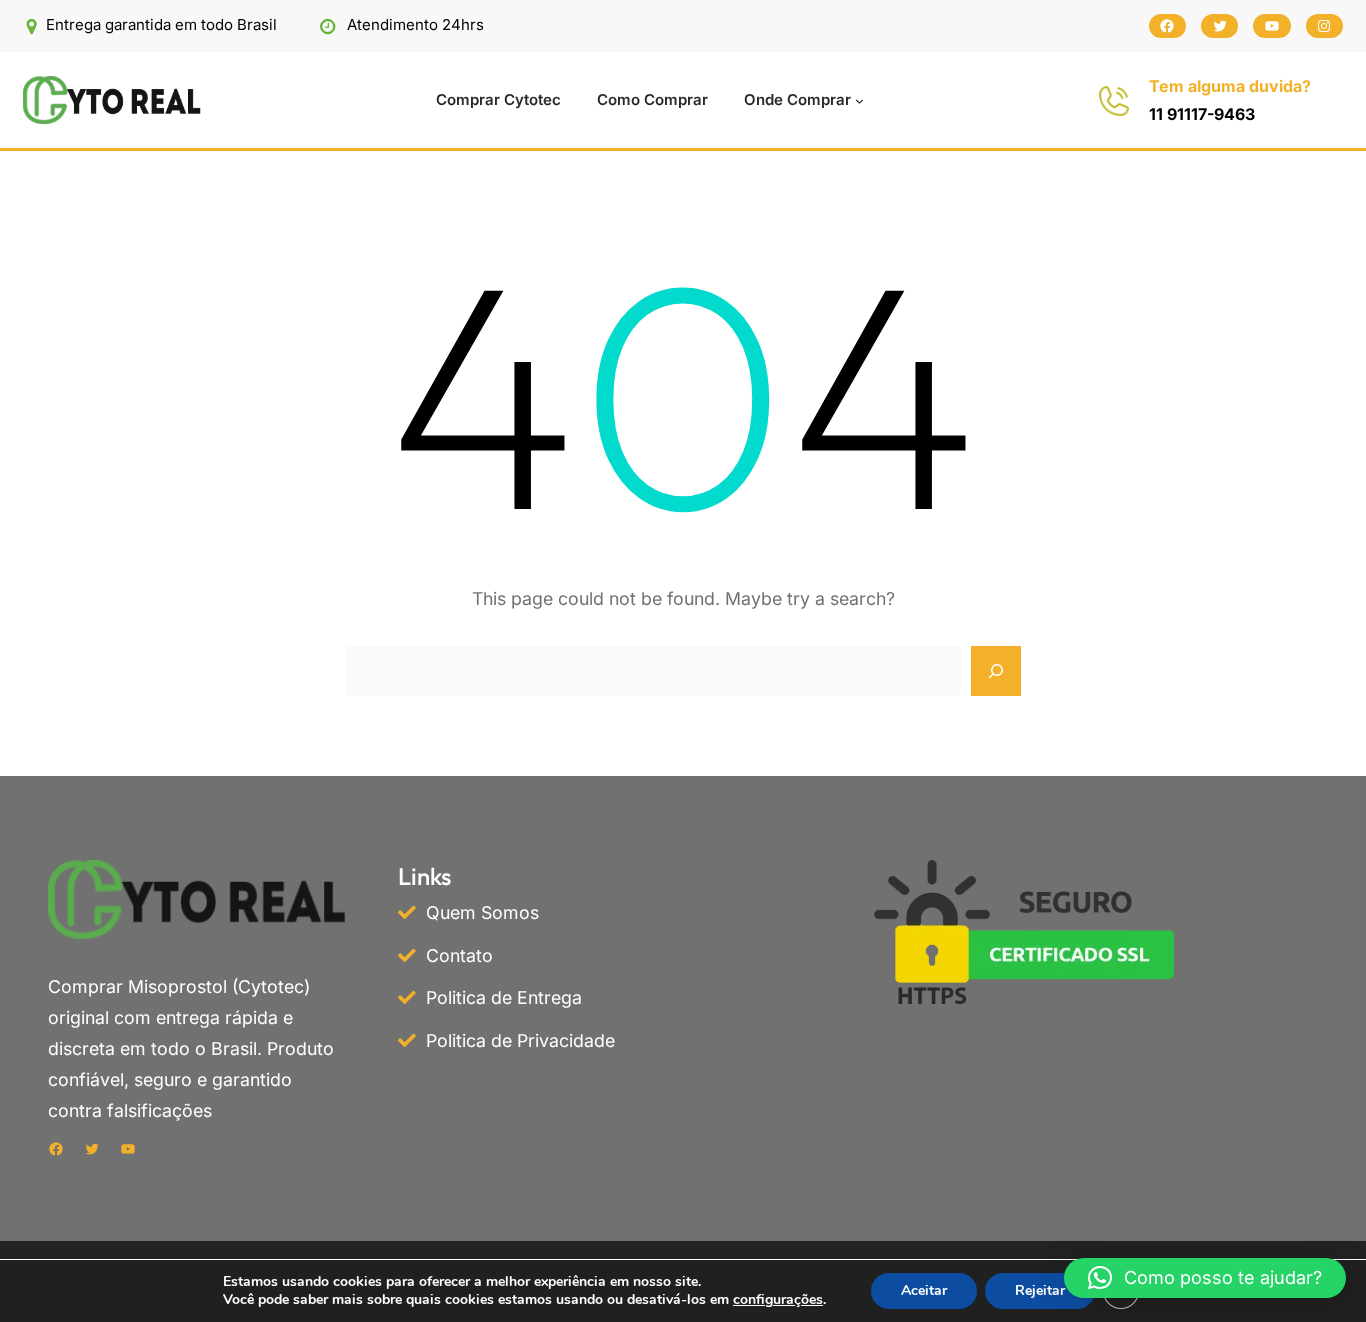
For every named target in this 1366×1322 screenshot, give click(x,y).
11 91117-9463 (1202, 114)
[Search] (996, 671)
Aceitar (924, 1290)
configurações (778, 1300)
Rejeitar (1040, 1290)
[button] (1205, 1278)
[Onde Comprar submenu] (859, 100)
